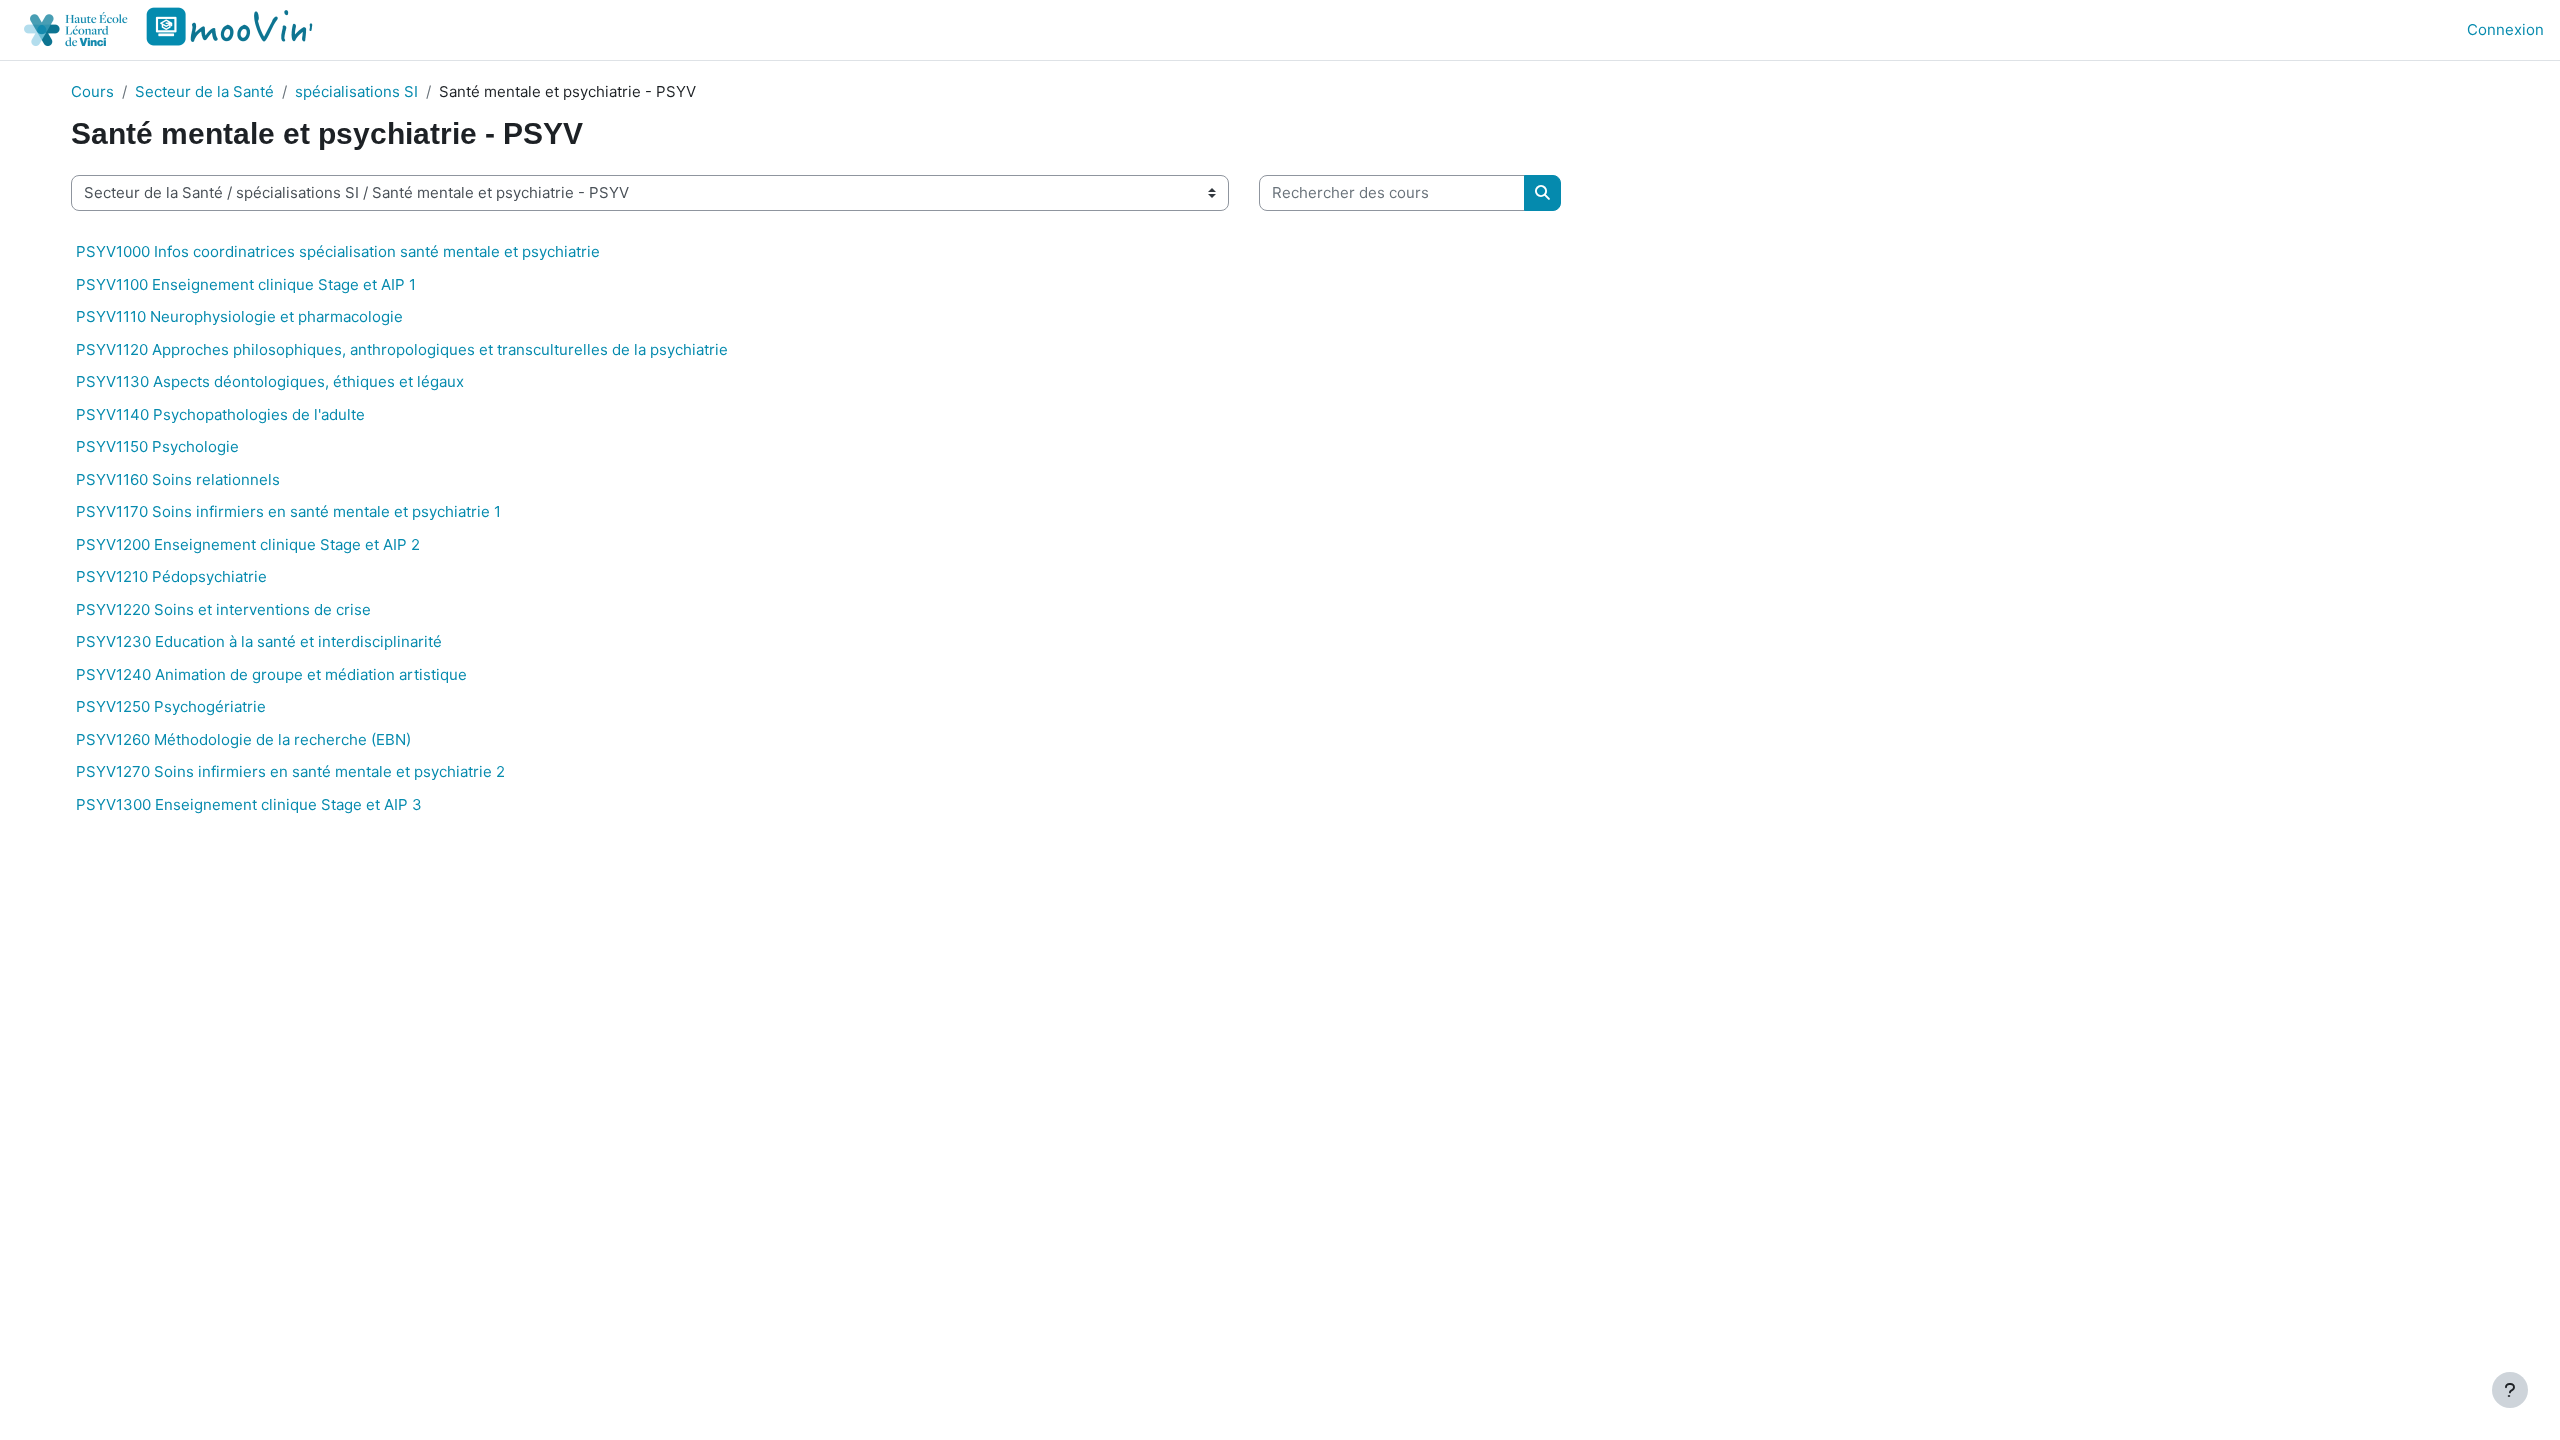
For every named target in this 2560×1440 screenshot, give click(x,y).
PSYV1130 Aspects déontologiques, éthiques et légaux (270, 381)
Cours (92, 91)
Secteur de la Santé (204, 91)
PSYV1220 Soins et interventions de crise (223, 609)
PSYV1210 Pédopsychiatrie (171, 576)
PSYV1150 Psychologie (157, 446)
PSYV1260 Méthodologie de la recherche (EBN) (243, 739)
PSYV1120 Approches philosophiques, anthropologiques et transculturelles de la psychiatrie (402, 349)
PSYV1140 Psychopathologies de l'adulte (220, 414)
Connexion (2505, 29)
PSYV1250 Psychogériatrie (171, 706)
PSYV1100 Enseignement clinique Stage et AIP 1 (246, 284)
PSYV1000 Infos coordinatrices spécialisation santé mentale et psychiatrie (338, 251)
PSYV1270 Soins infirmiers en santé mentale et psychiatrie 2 (290, 771)
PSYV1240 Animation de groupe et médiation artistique (271, 674)
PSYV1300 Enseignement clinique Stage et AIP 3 (249, 804)
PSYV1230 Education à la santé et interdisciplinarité (259, 641)
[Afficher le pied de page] (2510, 1390)
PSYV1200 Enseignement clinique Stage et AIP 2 (248, 544)
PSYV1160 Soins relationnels (178, 479)
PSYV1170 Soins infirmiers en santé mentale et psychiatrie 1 (288, 511)
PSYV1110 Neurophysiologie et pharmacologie (239, 316)
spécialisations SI (356, 91)
